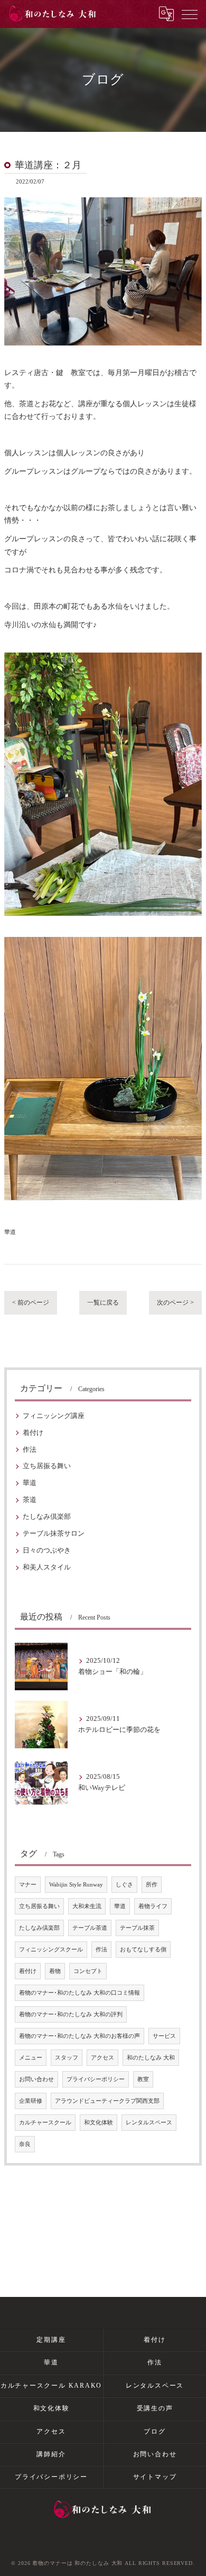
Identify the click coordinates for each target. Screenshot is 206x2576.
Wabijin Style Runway (76, 1885)
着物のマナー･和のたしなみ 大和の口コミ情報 (79, 1993)
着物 (55, 1971)
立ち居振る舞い (47, 1466)
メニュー (31, 2058)
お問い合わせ (36, 2079)
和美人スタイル (47, 1567)
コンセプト (88, 1971)
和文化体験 (99, 2123)
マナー (28, 1885)
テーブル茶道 (90, 1928)
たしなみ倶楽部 (47, 1517)
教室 (143, 2079)
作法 (30, 1450)
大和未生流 (87, 1906)
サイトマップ (155, 2477)
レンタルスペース (149, 2123)
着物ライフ (153, 1906)
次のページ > (175, 1303)
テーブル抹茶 (137, 1928)
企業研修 (31, 2101)
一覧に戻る (103, 1303)
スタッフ (67, 2058)
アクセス (102, 2058)
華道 (10, 1232)
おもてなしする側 (143, 1950)
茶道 (30, 1500)
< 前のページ (31, 1303)
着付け (33, 1433)
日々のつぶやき (47, 1550)
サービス (164, 2036)
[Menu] (190, 14)
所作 (152, 1885)
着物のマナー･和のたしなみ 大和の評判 (71, 2014)
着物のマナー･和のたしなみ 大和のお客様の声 (79, 2036)
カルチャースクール (45, 2123)
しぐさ (124, 1885)
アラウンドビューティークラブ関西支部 (107, 2101)
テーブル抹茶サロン (54, 1534)
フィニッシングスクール (51, 1950)
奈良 (25, 2144)
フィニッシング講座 (54, 1416)
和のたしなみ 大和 (151, 2058)
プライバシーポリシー (96, 2079)
